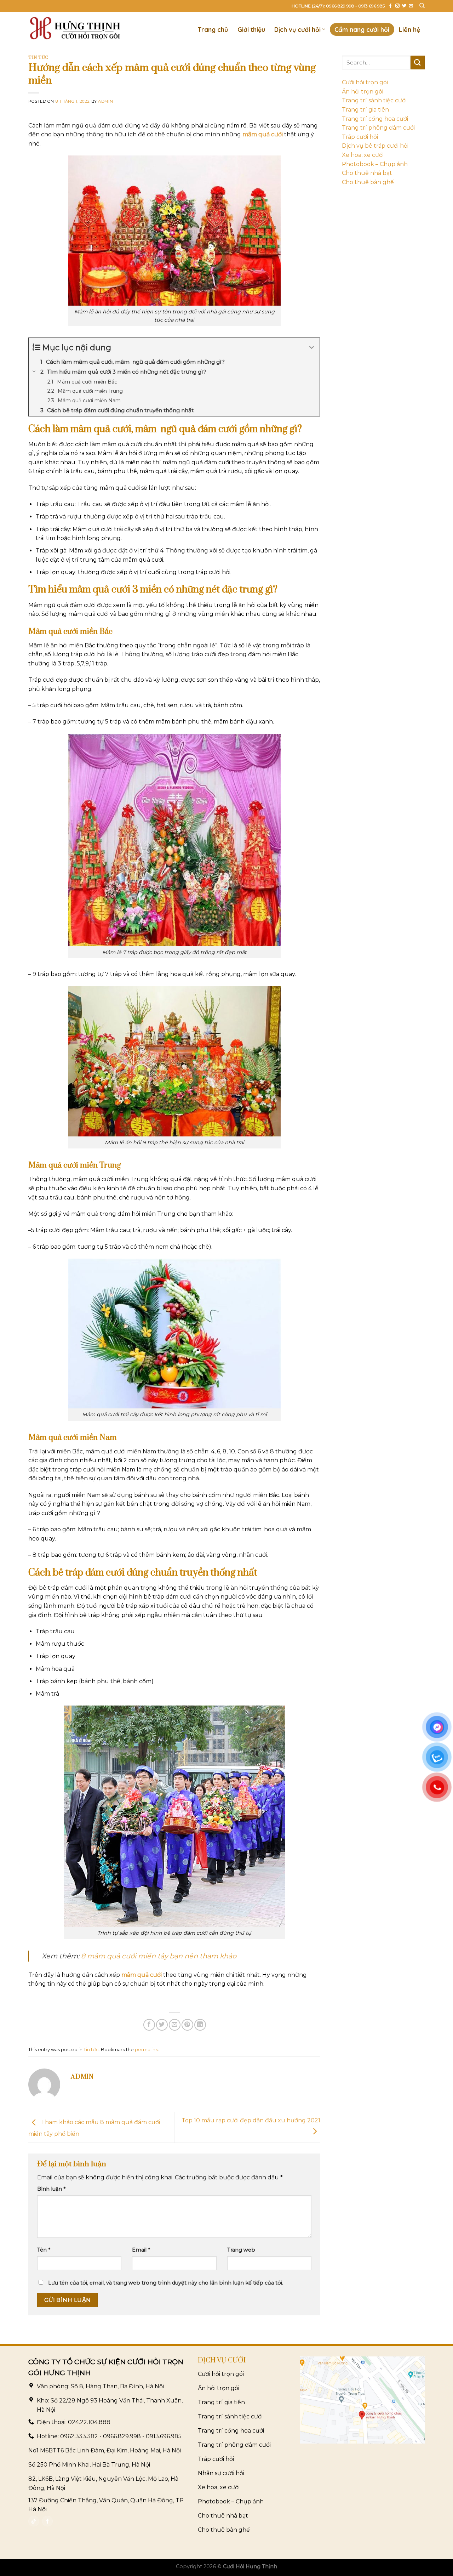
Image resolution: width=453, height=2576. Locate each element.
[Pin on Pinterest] (187, 2025)
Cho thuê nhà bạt (367, 173)
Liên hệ (409, 29)
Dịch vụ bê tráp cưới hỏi (375, 146)
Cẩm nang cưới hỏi (362, 29)
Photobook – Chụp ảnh (375, 164)
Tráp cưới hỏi (360, 137)
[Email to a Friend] (175, 2025)
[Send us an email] (411, 6)
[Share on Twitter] (162, 2025)
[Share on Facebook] (149, 2025)
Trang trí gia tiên (365, 110)
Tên (44, 2250)
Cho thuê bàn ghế (368, 182)
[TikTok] (34, 2521)
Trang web (241, 2250)
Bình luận (51, 2189)
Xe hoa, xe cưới (363, 155)
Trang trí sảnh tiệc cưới (374, 100)
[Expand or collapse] (312, 348)
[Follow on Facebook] (390, 6)
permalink (146, 2050)
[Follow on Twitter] (404, 6)
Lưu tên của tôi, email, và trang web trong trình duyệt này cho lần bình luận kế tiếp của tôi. (166, 2283)
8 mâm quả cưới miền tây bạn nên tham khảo (159, 1956)
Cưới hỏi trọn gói (365, 82)
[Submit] (418, 63)
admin (105, 101)
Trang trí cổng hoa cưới (375, 119)
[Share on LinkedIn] (200, 2025)
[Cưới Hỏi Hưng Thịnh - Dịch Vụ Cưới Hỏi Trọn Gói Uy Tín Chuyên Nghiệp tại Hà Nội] (75, 28)
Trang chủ (213, 29)
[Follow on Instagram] (397, 6)
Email (141, 2250)
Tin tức (38, 58)
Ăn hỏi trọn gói (363, 92)
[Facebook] (47, 2521)
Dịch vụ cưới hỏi (297, 29)
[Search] (422, 6)
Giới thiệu (251, 29)
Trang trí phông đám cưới (378, 128)
